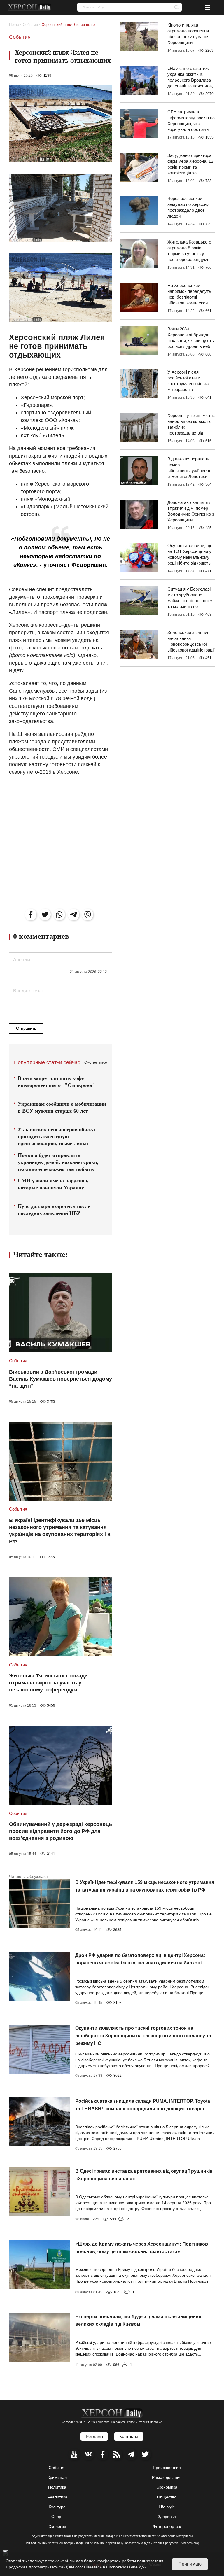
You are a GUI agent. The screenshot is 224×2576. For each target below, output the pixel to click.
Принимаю (190, 2564)
